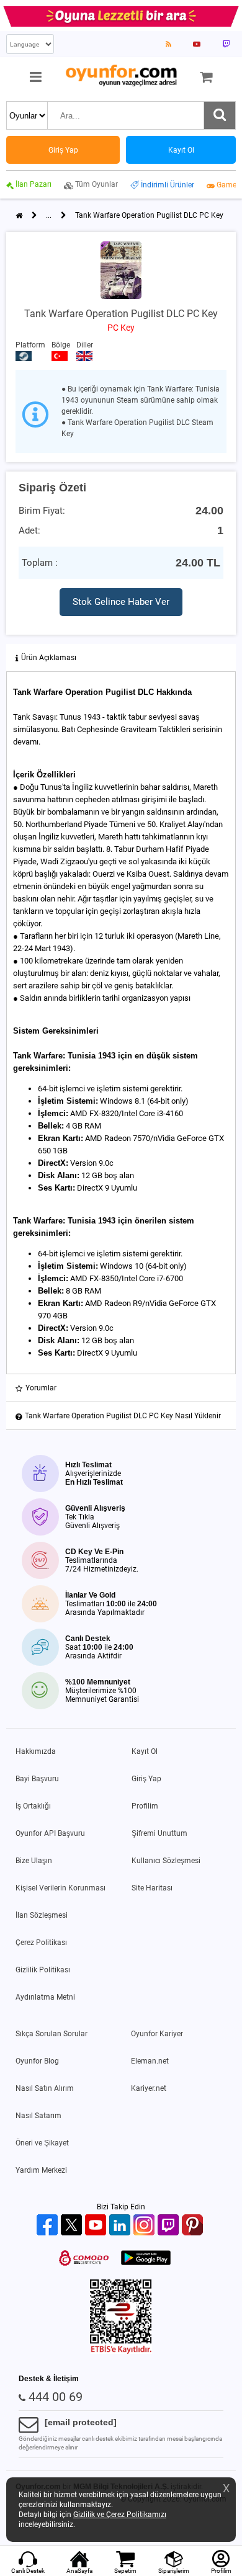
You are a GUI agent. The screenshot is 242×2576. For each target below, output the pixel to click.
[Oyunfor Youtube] (97, 2226)
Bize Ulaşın (34, 1861)
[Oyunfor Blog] (168, 44)
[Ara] (220, 115)
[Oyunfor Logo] (121, 76)
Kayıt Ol (145, 1751)
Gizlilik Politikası (43, 1970)
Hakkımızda (36, 1751)
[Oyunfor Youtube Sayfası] (197, 44)
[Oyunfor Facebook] (49, 2226)
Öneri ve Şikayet (42, 2143)
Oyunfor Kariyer (157, 2034)
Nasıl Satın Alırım (45, 2088)
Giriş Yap (146, 1779)
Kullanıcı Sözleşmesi (166, 1861)
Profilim (145, 1806)
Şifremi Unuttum (159, 1833)
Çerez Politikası (41, 1943)
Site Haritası (152, 1888)
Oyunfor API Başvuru (50, 1833)
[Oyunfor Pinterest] (194, 2226)
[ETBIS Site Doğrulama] (121, 2351)
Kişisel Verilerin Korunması (60, 1888)
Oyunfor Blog (37, 2061)
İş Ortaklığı (33, 1806)
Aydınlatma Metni (45, 1997)
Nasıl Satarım (38, 2116)
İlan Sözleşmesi (42, 1915)
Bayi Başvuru (37, 1779)
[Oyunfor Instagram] (146, 2226)
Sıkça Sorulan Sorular (52, 2034)
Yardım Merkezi (41, 2170)
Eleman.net (150, 2061)
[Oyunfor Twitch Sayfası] (226, 44)
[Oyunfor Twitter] (73, 2226)
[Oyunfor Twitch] (170, 2226)
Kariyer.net (149, 2088)
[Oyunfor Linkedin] (121, 2226)
